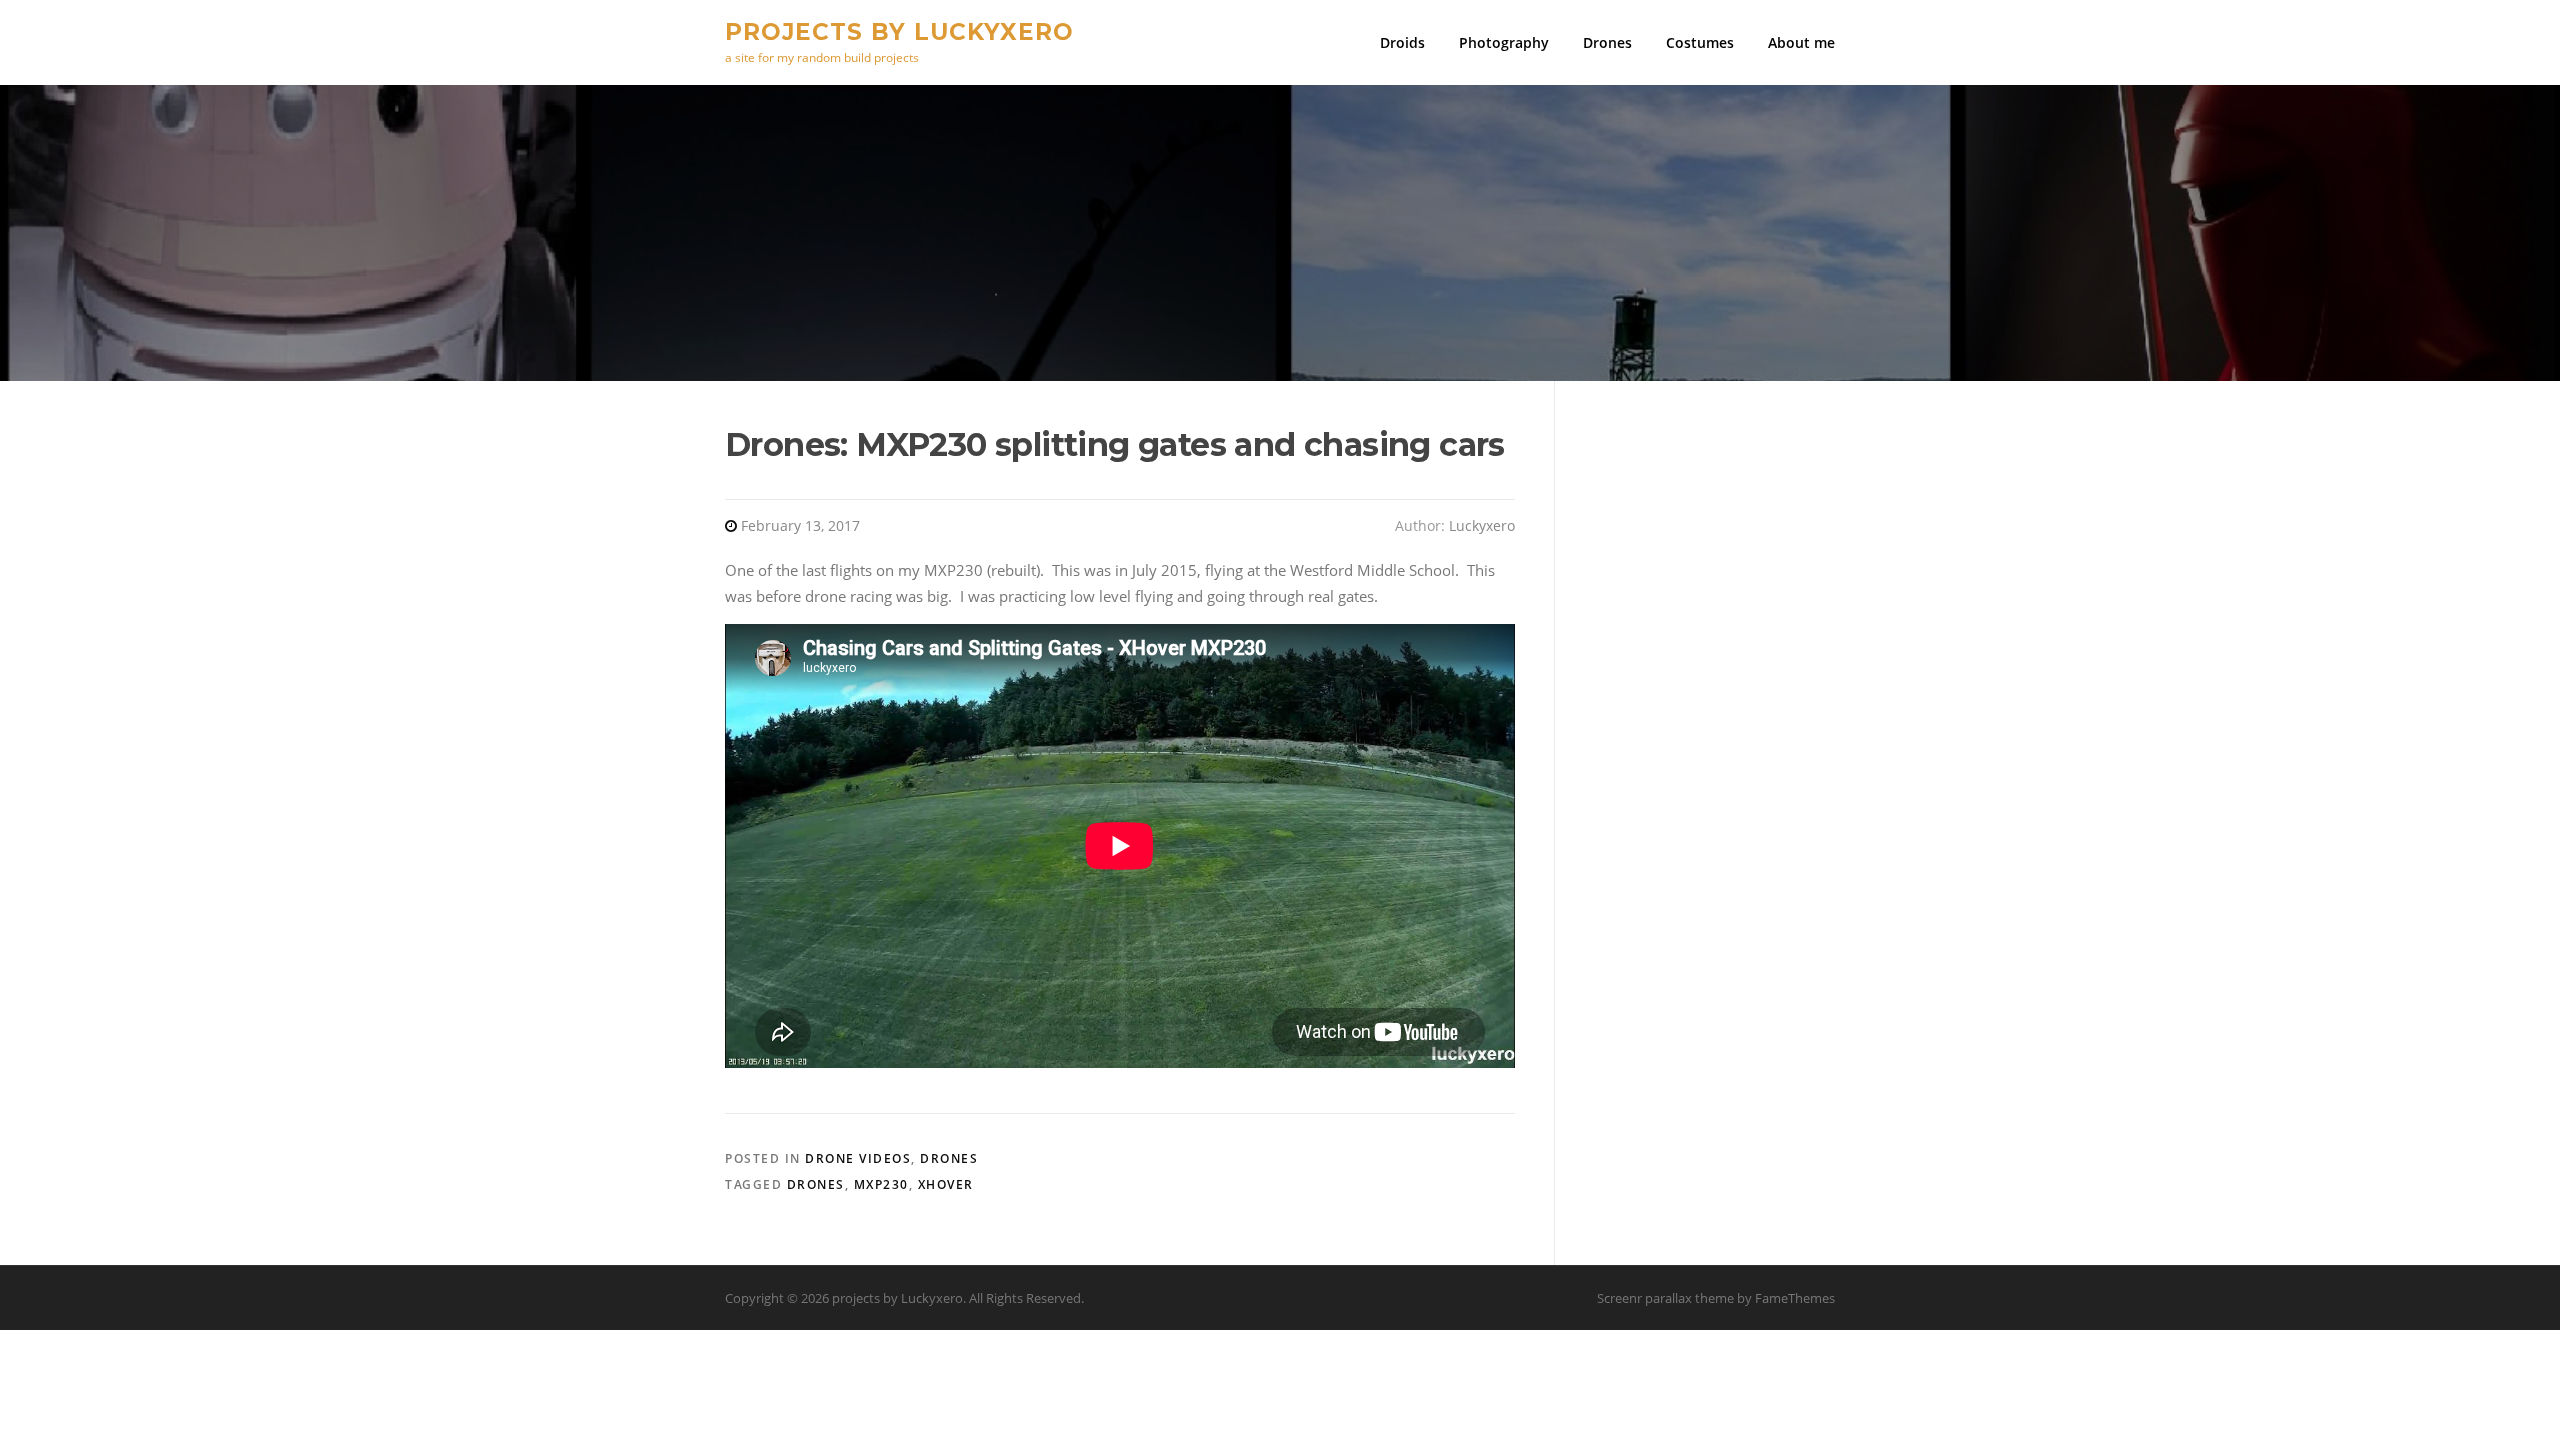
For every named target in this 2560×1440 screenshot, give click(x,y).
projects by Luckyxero (899, 31)
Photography (1504, 42)
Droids (1402, 42)
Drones (1607, 42)
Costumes (1700, 42)
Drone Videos (858, 1158)
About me (1801, 42)
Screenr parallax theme (1665, 1298)
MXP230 (881, 1184)
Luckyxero (1482, 525)
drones (816, 1184)
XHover (946, 1184)
